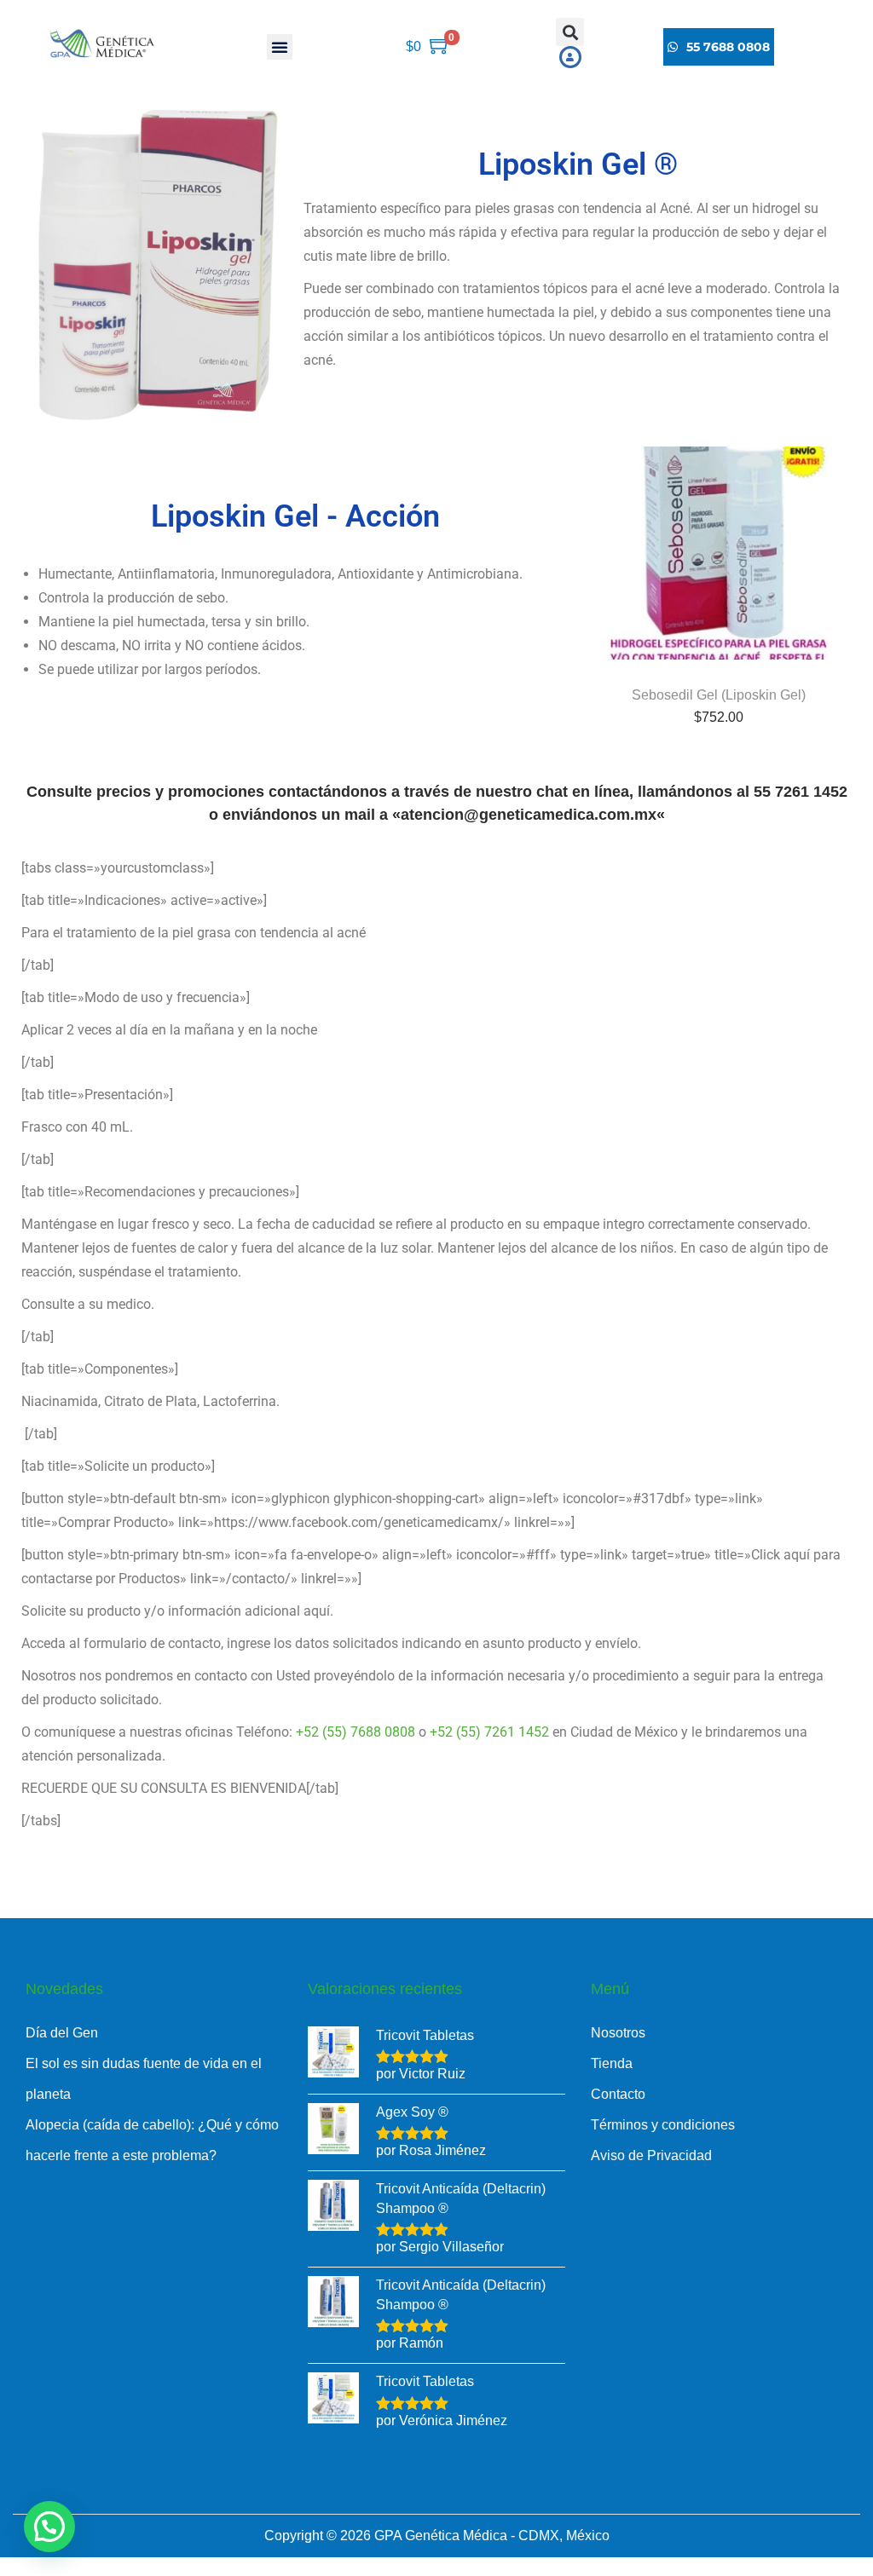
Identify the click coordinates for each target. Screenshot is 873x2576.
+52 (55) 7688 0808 (356, 1732)
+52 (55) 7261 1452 (489, 1732)
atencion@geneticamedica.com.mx (529, 815)
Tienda (612, 2063)
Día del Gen (62, 2033)
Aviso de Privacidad (651, 2155)
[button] (280, 47)
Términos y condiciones (663, 2125)
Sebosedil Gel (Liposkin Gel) (719, 695)
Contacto (618, 2094)
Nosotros (618, 2033)
